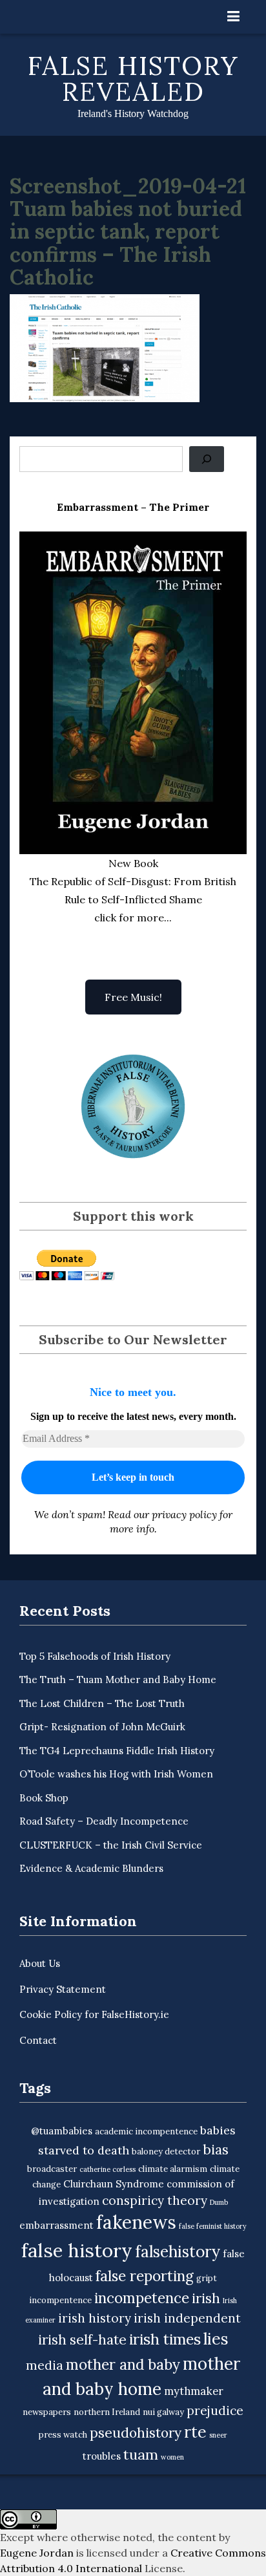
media (45, 2365)
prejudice (215, 2410)
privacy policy (184, 1514)
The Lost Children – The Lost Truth (102, 1703)
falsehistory (178, 2251)
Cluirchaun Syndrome (114, 2184)
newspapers (47, 2412)
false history (77, 2250)
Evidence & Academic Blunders (91, 1868)
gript (207, 2278)
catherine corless (107, 2169)
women (172, 2457)
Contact (38, 2040)
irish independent (187, 2318)
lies (216, 2339)
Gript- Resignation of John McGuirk (102, 1727)
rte (195, 2432)
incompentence (60, 2300)
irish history (95, 2318)
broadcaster (52, 2169)
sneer (218, 2435)
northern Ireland (107, 2412)
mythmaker (194, 2391)
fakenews (136, 2222)
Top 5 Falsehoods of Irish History (95, 1656)
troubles (102, 2456)
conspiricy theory (155, 2200)
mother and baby (123, 2364)
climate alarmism (173, 2169)
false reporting (145, 2276)
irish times (165, 2339)
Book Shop (44, 1798)
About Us (40, 1963)
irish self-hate (82, 2340)
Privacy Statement (63, 1989)
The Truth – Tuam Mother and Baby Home (118, 1680)
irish (206, 2298)
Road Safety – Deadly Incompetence (104, 1821)
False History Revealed (133, 79)
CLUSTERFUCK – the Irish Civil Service (111, 1845)
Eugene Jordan (37, 2553)
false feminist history (213, 2226)
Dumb (219, 2202)
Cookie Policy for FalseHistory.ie (94, 2014)
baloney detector (166, 2152)
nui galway (163, 2412)
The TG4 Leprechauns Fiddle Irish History (117, 1751)
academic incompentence (146, 2131)
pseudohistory (136, 2433)
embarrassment (56, 2225)
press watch (63, 2435)
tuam (141, 2454)
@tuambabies (62, 2131)
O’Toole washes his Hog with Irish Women (116, 1774)
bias (216, 2150)
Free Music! (133, 997)
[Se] (207, 459)
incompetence (142, 2298)
